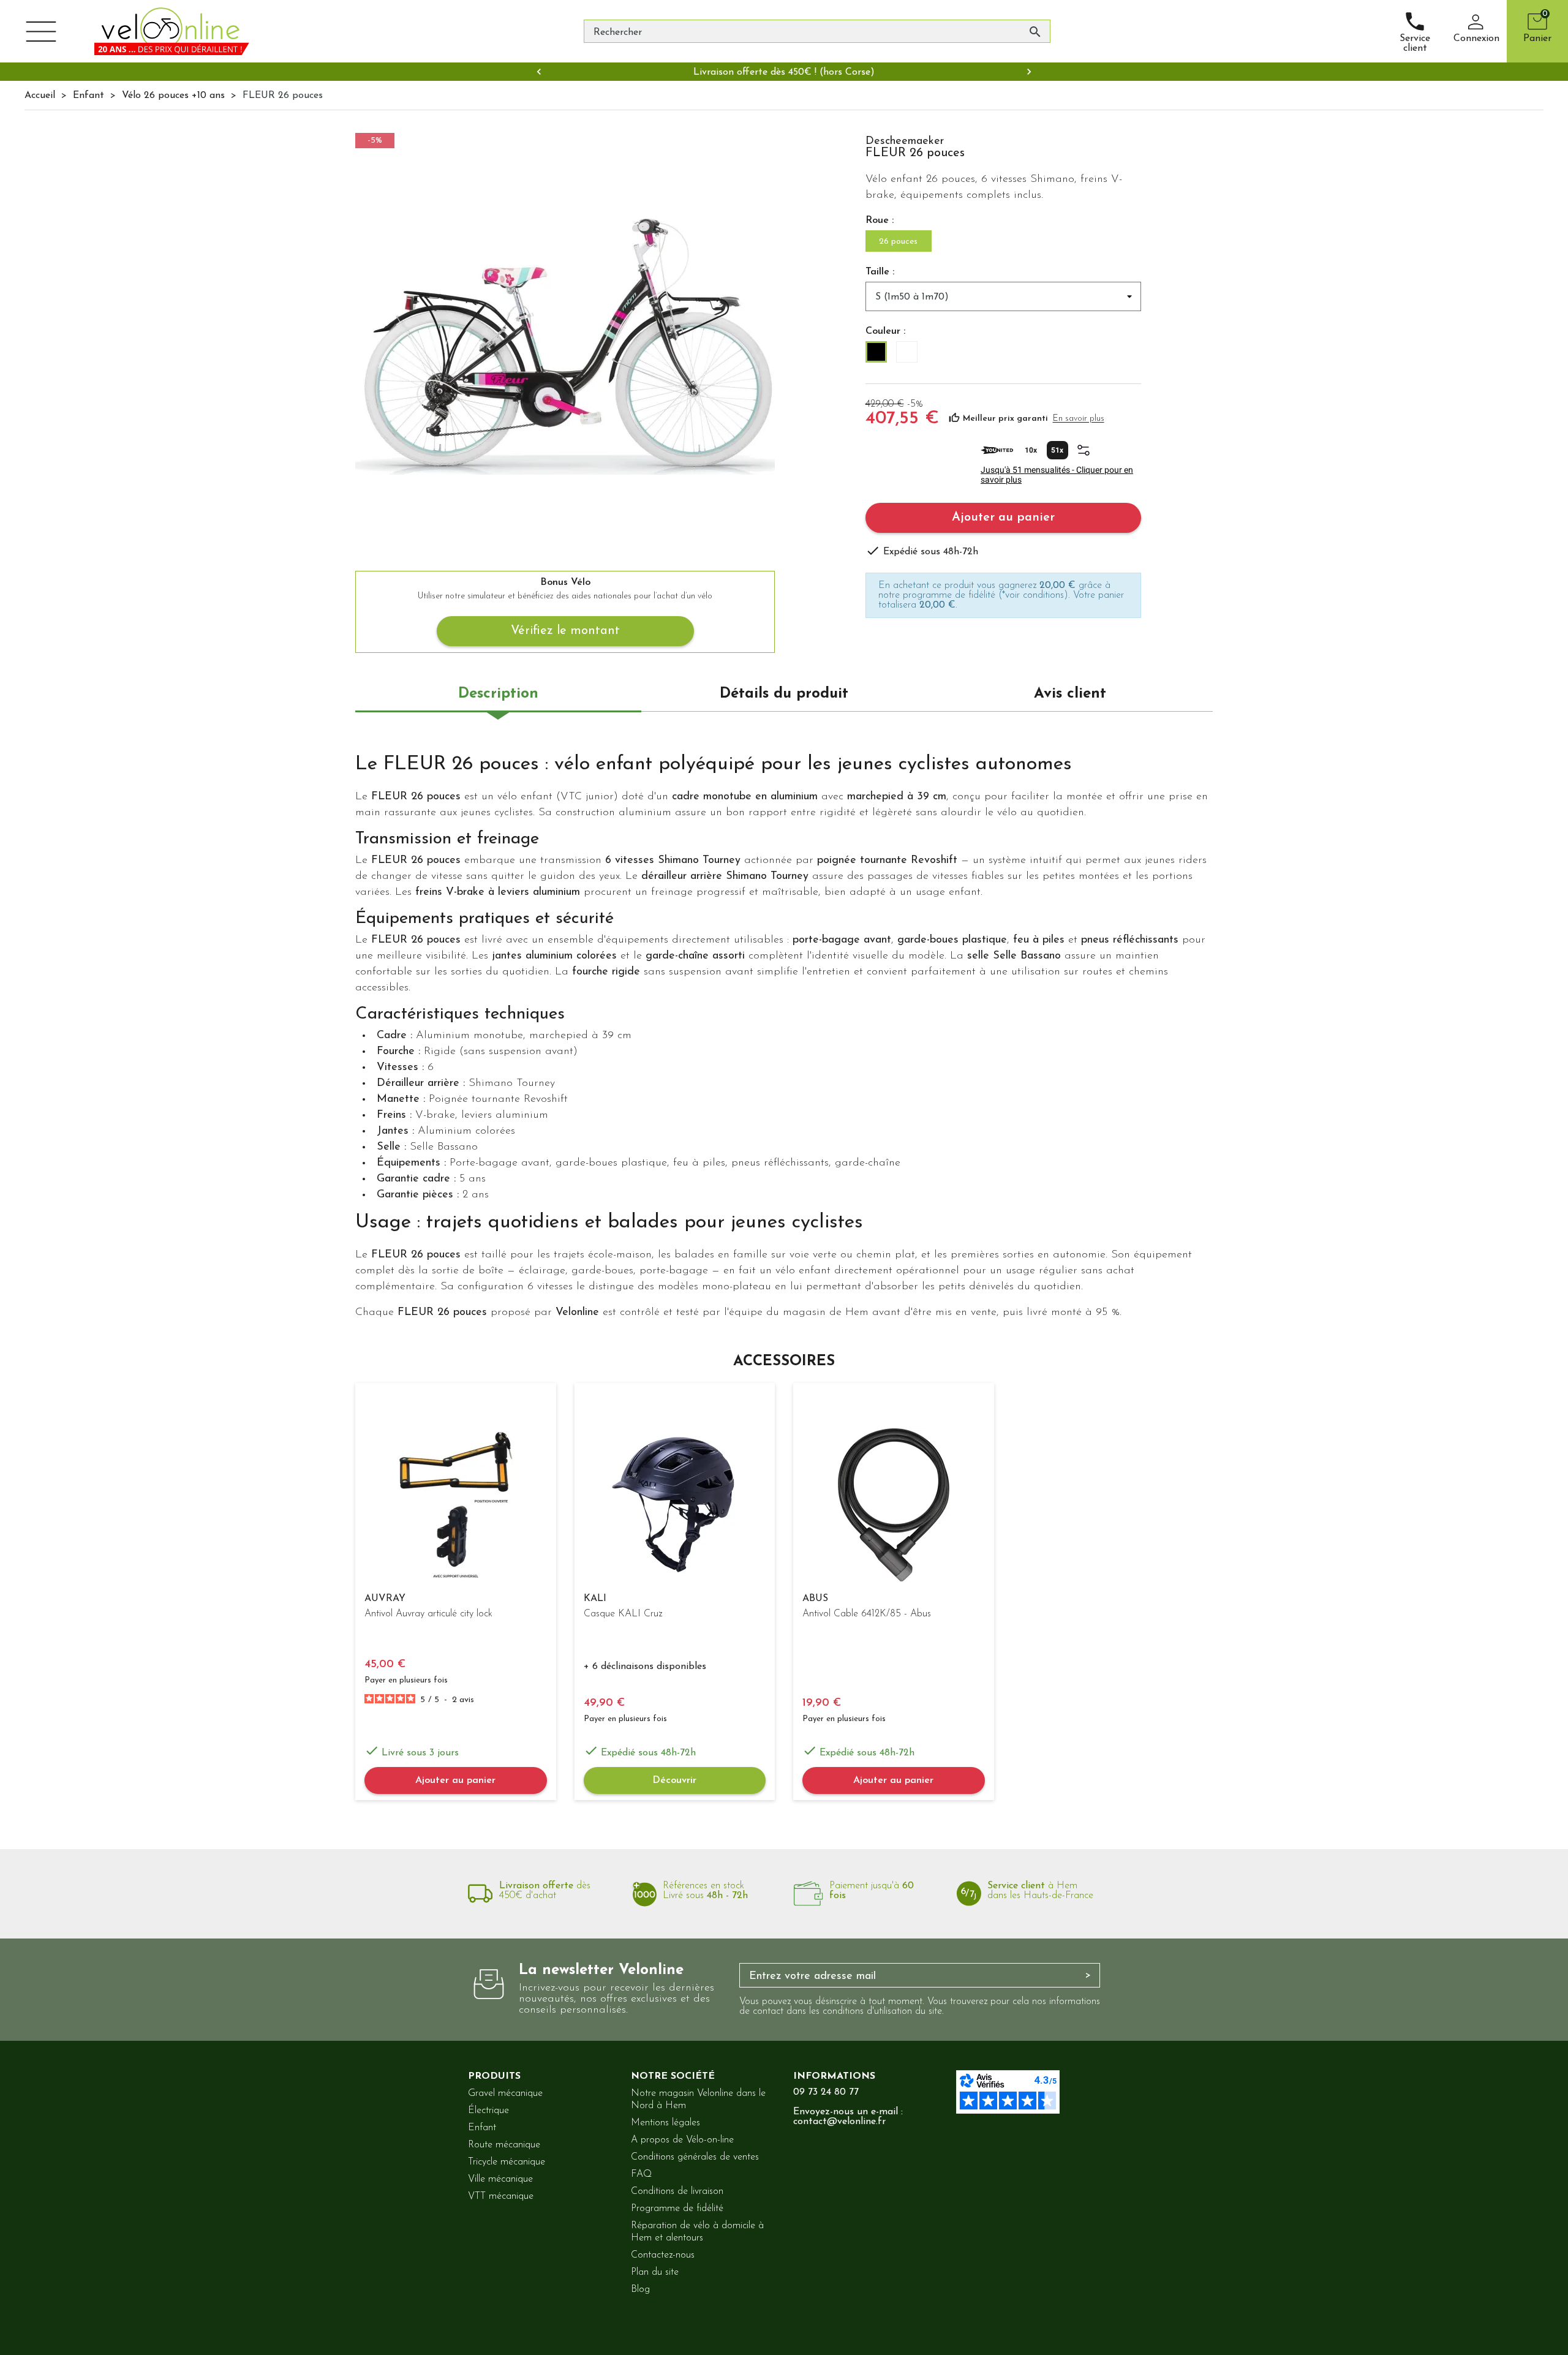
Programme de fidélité (677, 2209)
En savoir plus (1079, 419)
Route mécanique (504, 2145)
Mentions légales (665, 2123)
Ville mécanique (500, 2179)
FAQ (641, 2174)
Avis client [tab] (1070, 694)
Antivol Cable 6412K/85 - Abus (867, 1614)
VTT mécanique (501, 2196)
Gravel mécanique (505, 2093)
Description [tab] (498, 694)
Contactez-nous (663, 2255)
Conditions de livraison (677, 2191)
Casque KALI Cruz (623, 1614)
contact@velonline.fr (839, 2122)
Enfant (482, 2128)
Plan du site (655, 2272)
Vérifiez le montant (565, 631)
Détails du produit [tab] (784, 694)
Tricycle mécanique (507, 2162)
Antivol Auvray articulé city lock (428, 1614)
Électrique (488, 2111)
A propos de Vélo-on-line (682, 2140)
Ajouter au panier (1003, 518)
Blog (640, 2289)
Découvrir (674, 1780)
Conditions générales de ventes (695, 2157)
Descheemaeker (905, 141)
